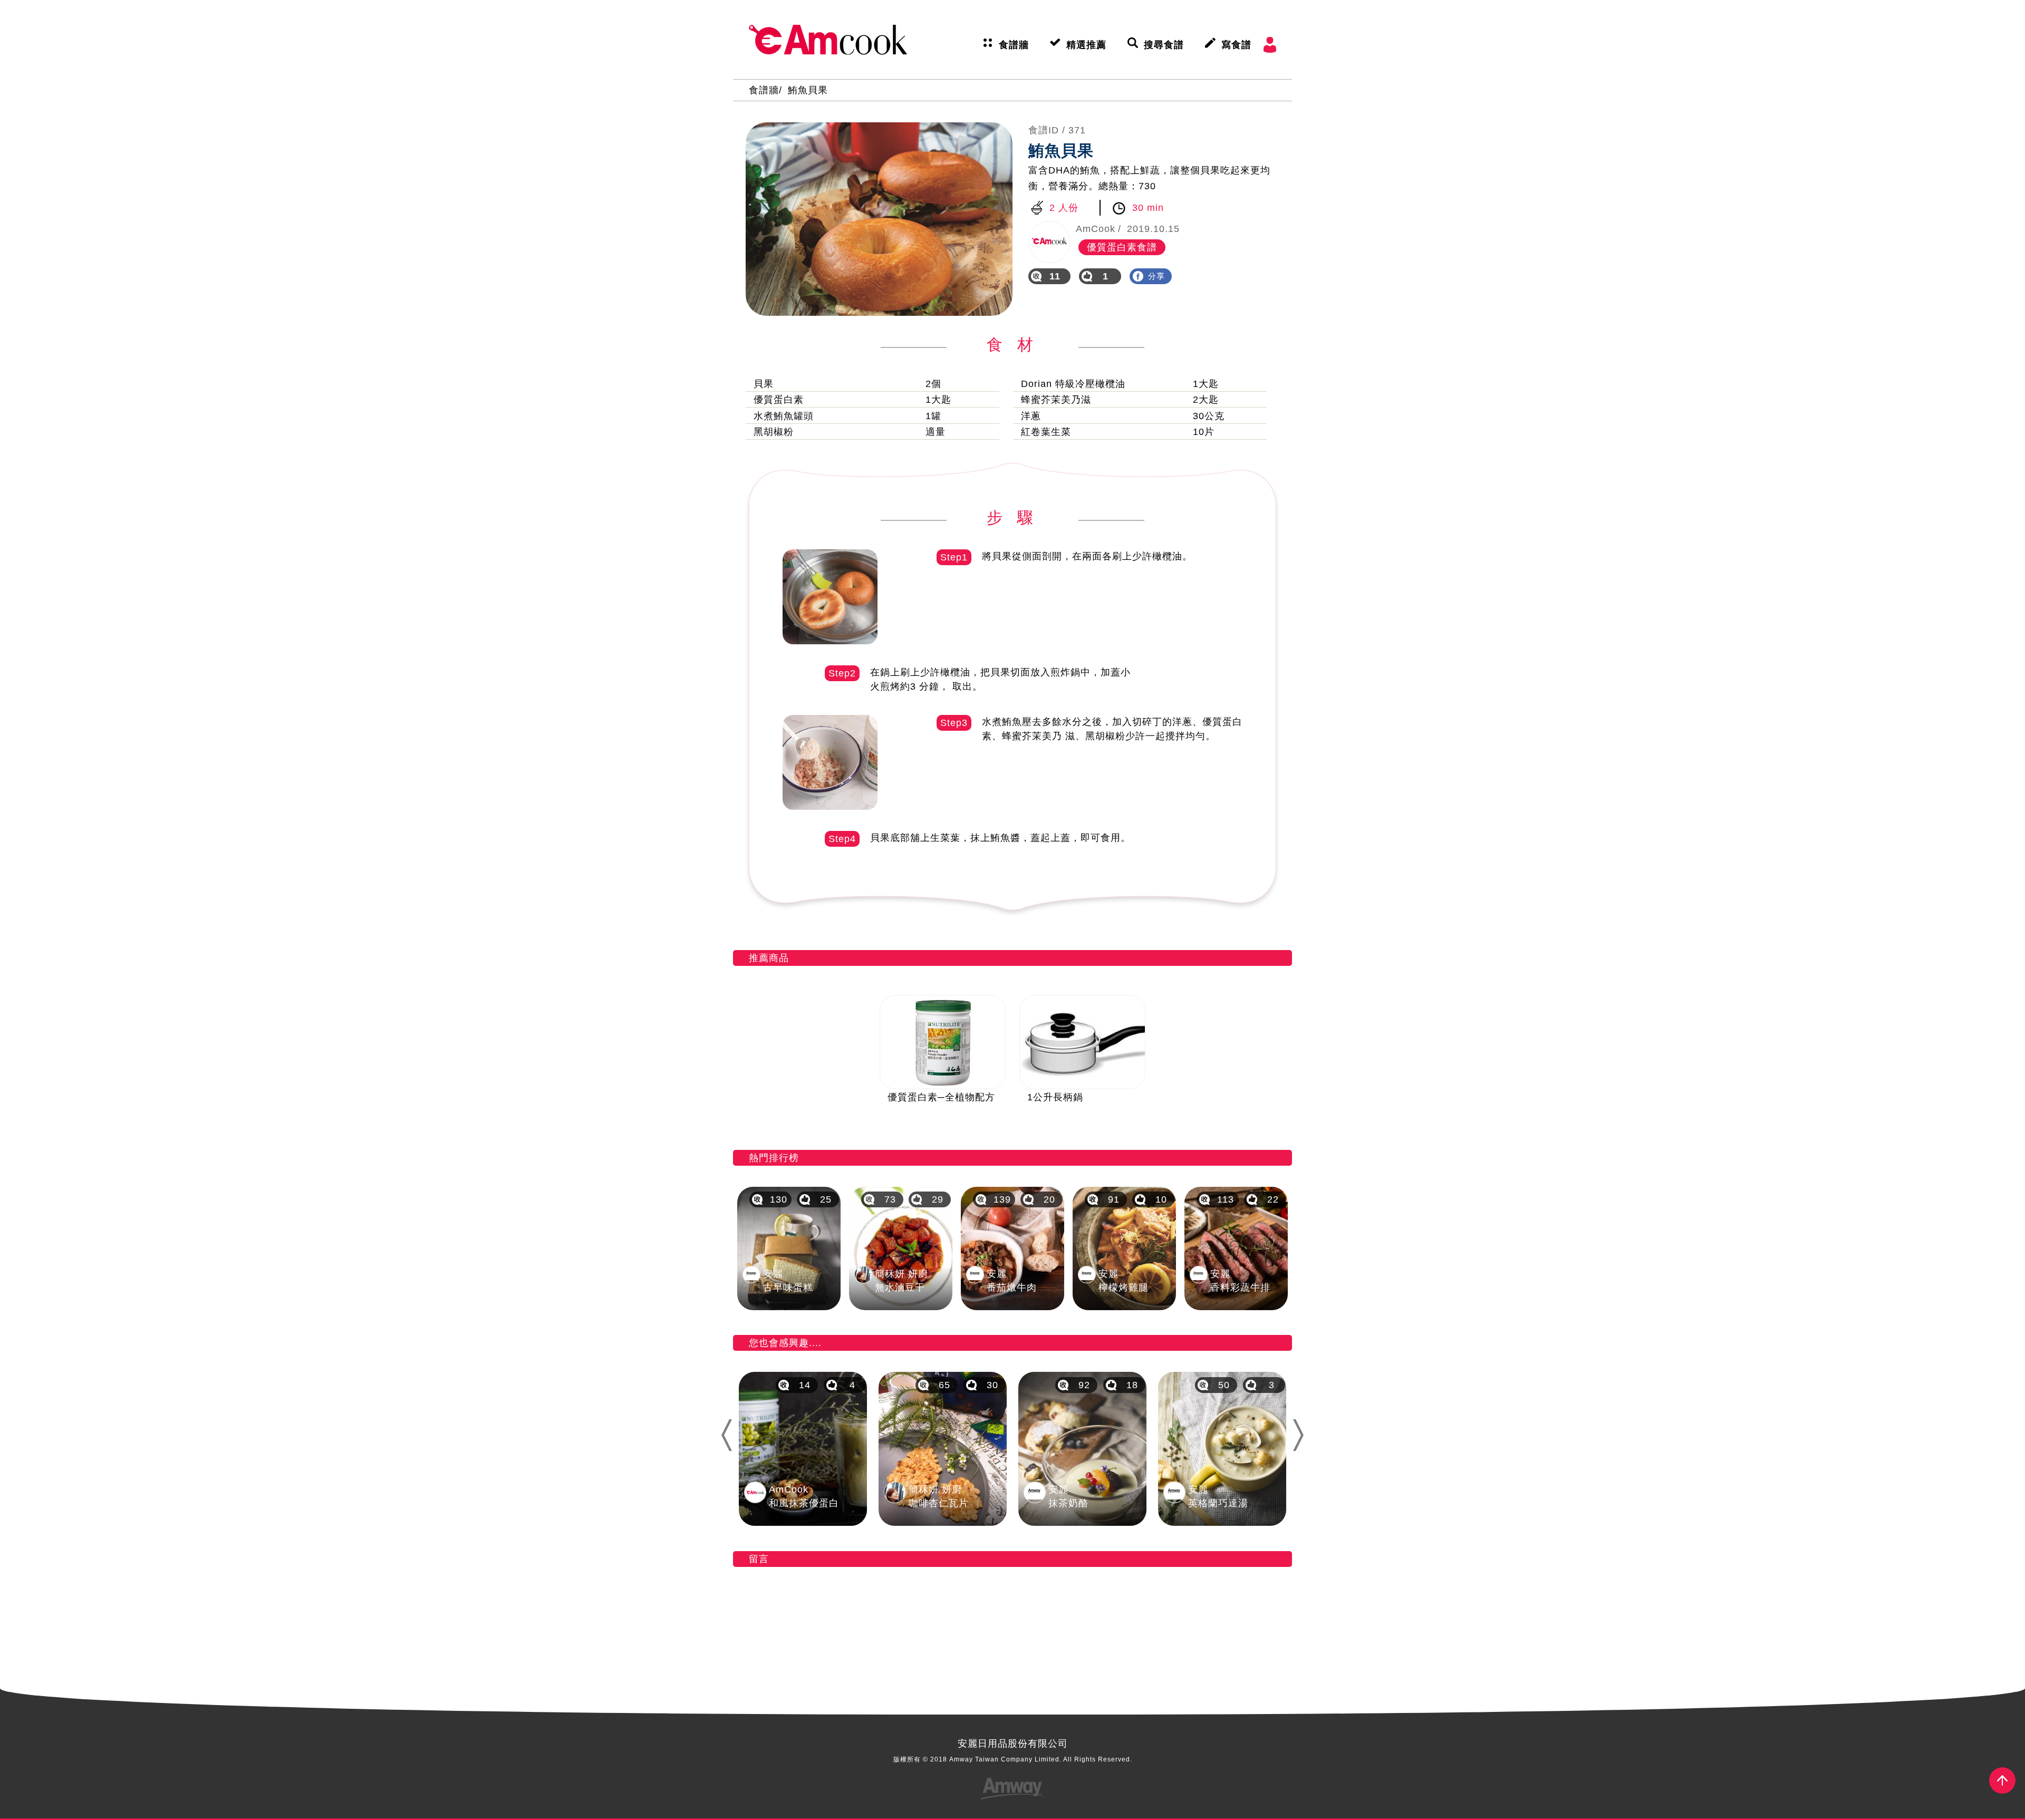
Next (1303, 1435)
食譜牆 (1014, 45)
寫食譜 (1236, 45)
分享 (1156, 276)
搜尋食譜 (1164, 45)
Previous (726, 1435)
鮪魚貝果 (808, 90)
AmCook (828, 40)
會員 (1270, 45)
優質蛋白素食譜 (1122, 247)
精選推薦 (1086, 45)
